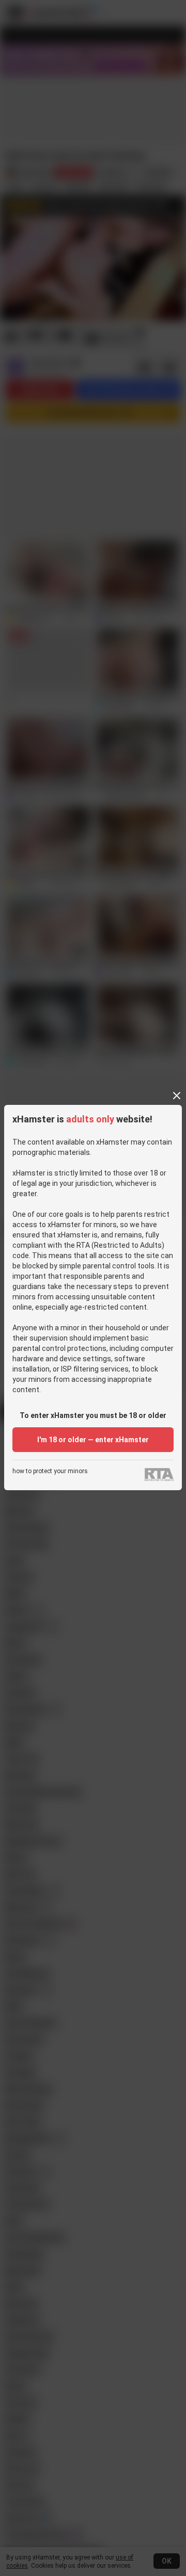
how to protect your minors (50, 1471)
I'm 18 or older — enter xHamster (93, 1440)
